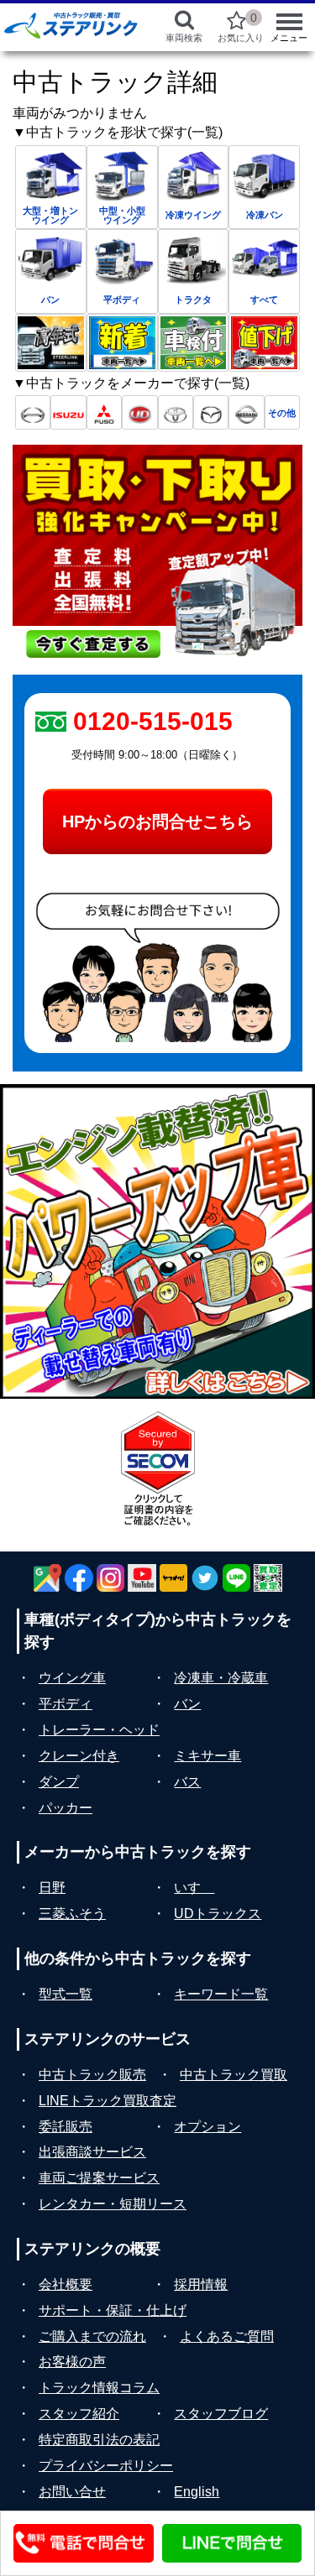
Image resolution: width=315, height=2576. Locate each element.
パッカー (66, 1808)
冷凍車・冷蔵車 (221, 1678)
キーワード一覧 (221, 1994)
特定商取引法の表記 (99, 2440)
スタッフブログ (221, 2414)
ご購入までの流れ (92, 2336)
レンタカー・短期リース (113, 2204)
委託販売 (66, 2127)
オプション (207, 2127)
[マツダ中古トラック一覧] (211, 412)
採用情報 (201, 2284)
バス (187, 1782)
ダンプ (59, 1782)
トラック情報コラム (99, 2388)
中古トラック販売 (92, 2075)
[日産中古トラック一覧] (246, 412)
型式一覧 (66, 1994)
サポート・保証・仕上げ (113, 2310)
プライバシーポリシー (106, 2466)
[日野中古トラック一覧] (33, 412)
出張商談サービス (92, 2152)
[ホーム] (71, 25)
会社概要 (66, 2284)
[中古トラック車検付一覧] (194, 343)
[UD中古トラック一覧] (139, 412)
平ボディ (66, 1704)
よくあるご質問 (227, 2336)
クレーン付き (79, 1756)
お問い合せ (72, 2492)
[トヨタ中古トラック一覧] (176, 412)
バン (187, 1704)
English (197, 2492)
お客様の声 (72, 2362)
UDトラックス (218, 1914)
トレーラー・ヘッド (99, 1730)
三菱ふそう (72, 1914)
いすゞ (194, 1888)
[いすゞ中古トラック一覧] (68, 412)
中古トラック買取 (234, 2075)
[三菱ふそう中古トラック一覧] (104, 412)
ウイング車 (72, 1678)
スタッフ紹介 (79, 2414)
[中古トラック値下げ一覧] (264, 343)
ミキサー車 (207, 1756)
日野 (52, 1888)
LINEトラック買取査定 (108, 2101)
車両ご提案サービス (99, 2178)
